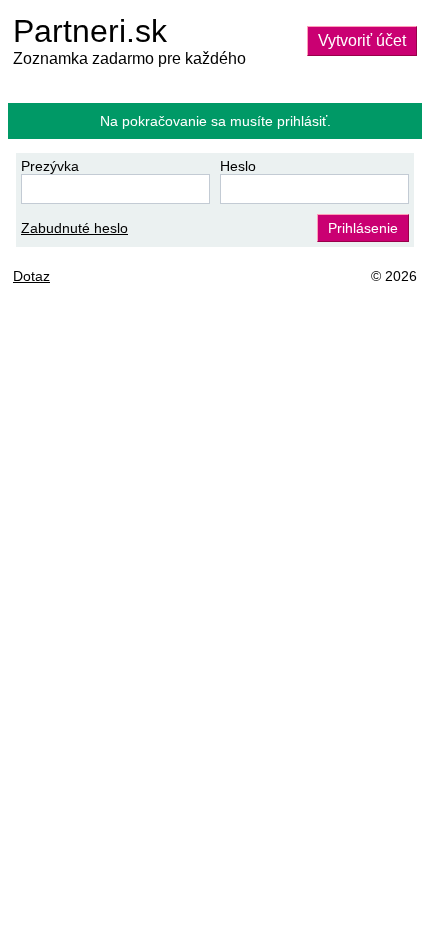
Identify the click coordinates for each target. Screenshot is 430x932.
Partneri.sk (90, 31)
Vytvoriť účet (362, 40)
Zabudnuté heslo (74, 228)
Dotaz (31, 276)
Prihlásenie (363, 228)
